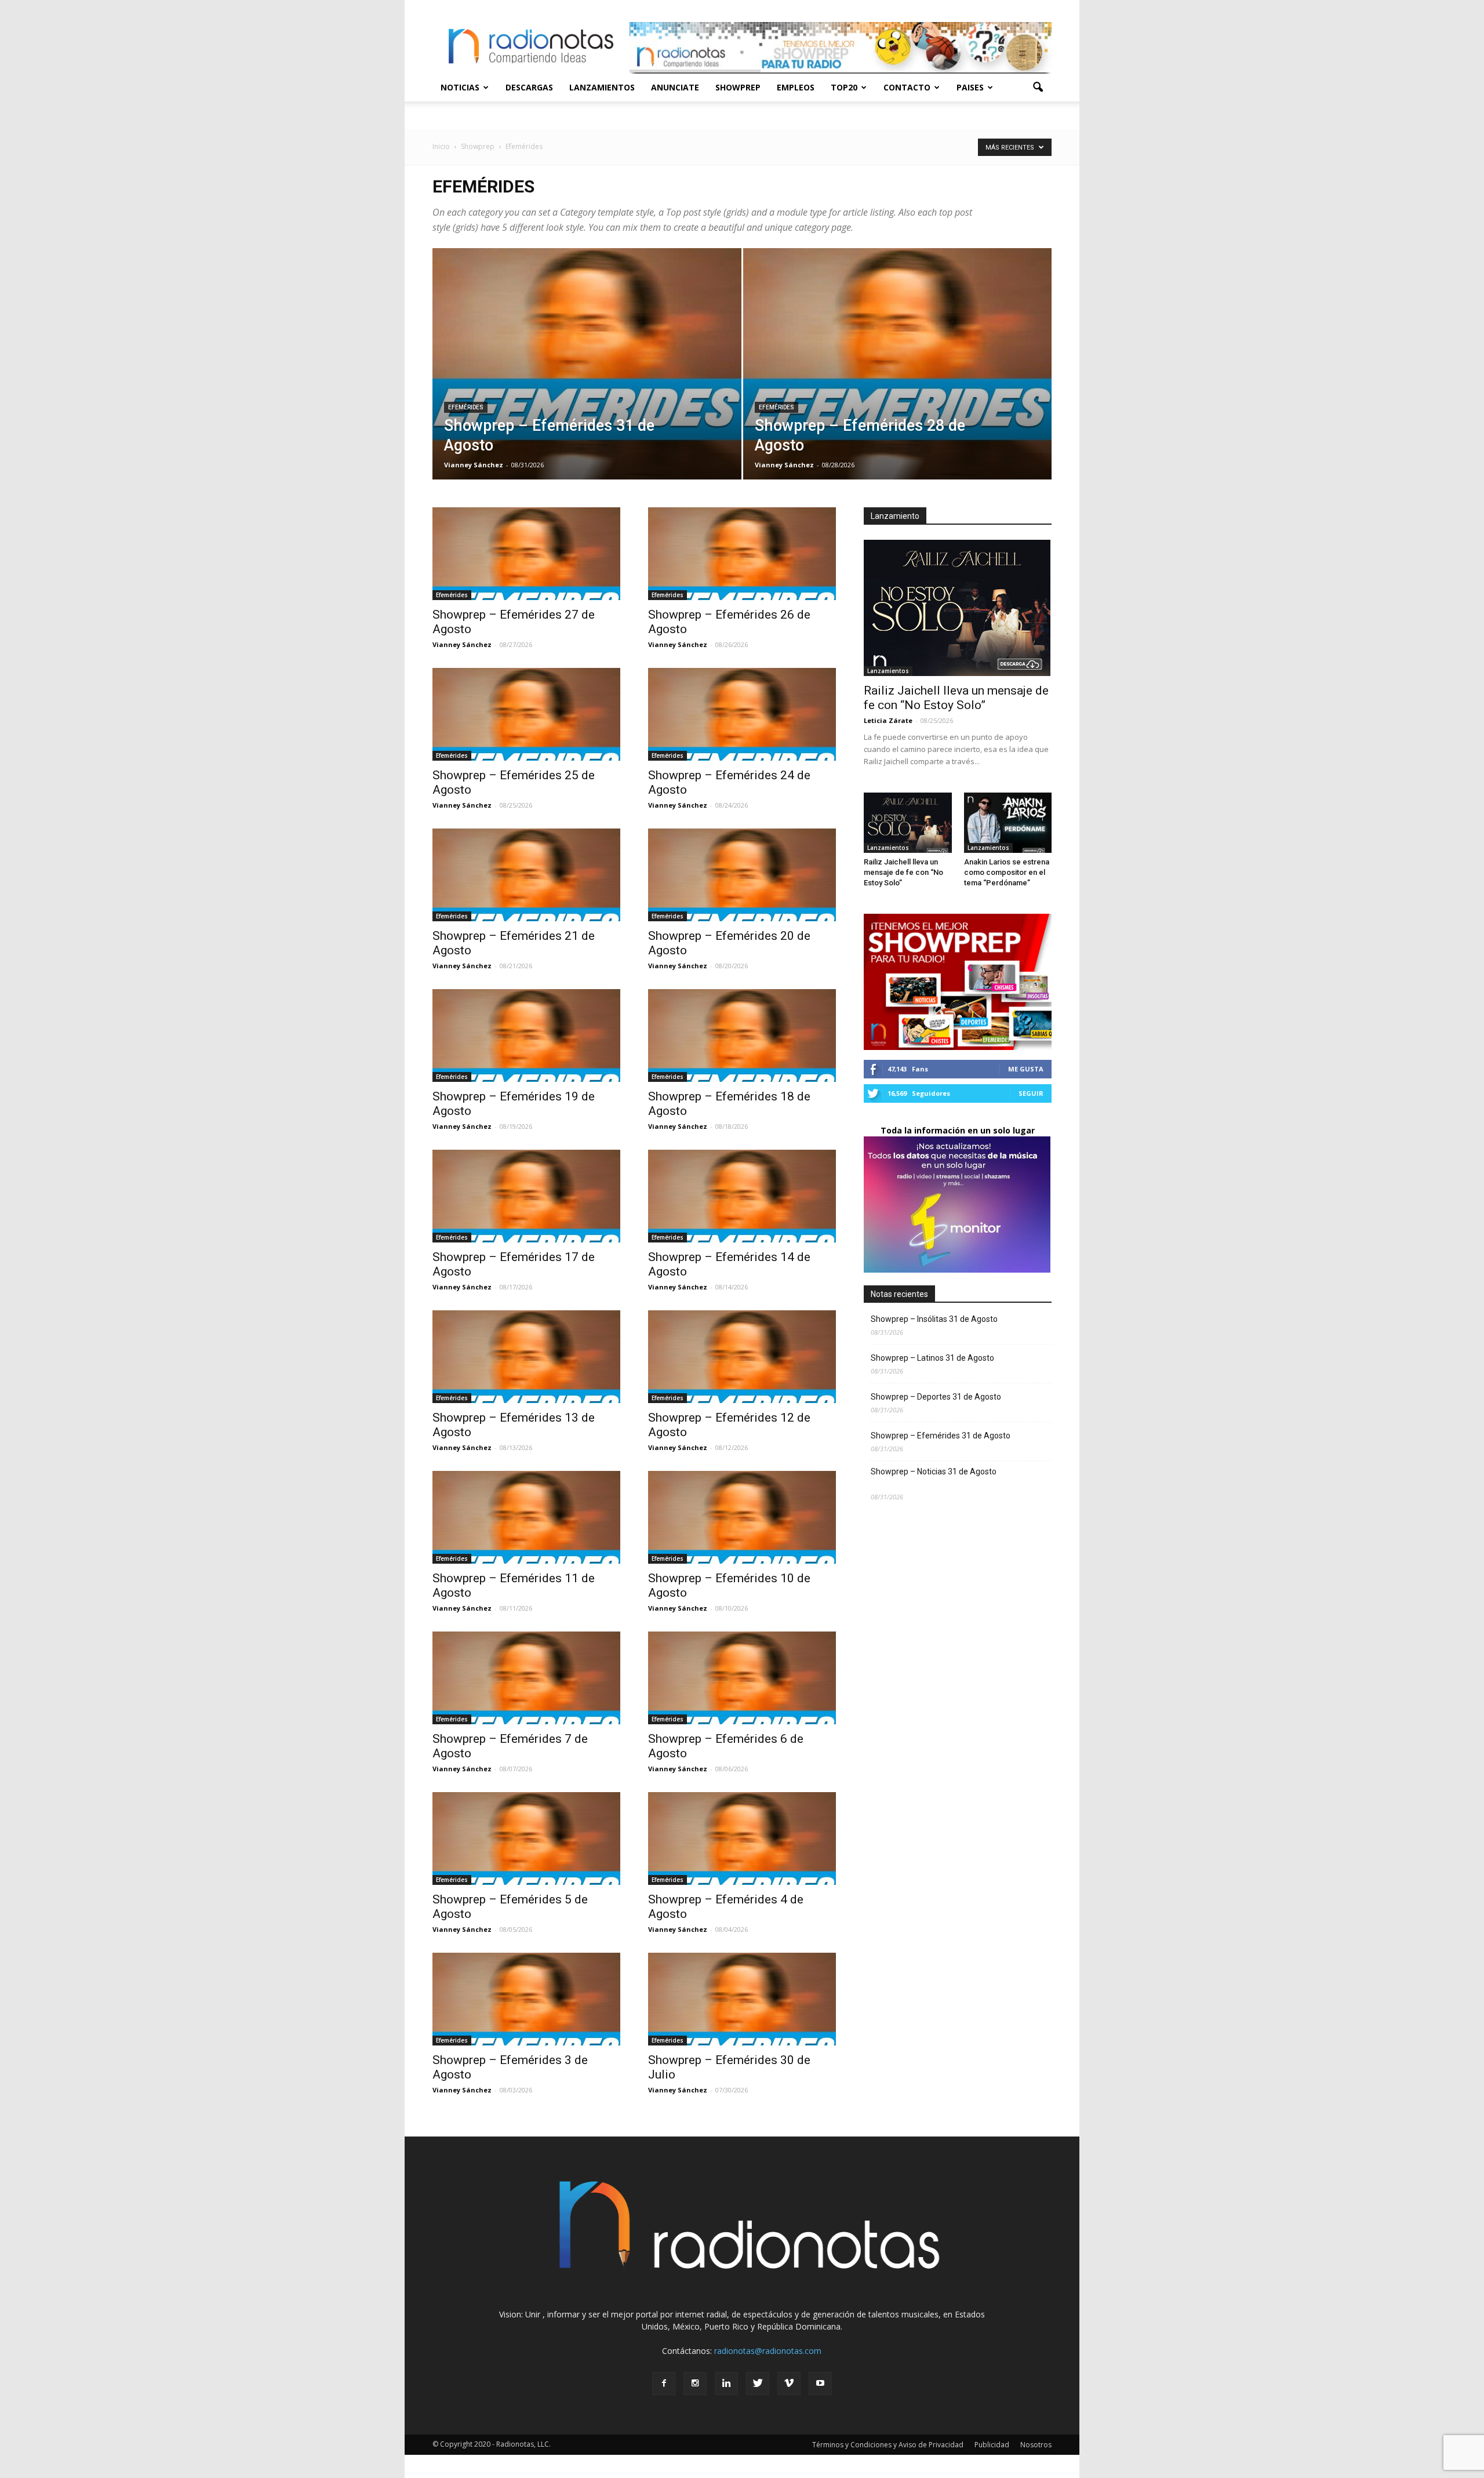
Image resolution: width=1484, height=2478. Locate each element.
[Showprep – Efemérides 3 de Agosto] (526, 1999)
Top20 (844, 87)
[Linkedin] (726, 2383)
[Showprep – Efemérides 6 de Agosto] (742, 1678)
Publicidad (992, 2445)
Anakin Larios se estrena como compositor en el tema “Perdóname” (1007, 872)
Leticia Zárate (888, 720)
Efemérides (466, 407)
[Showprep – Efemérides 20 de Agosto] (742, 875)
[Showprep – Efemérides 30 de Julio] (742, 1999)
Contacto (907, 87)
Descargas (529, 87)
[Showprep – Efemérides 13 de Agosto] (526, 1357)
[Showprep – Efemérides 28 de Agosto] (898, 382)
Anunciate (675, 87)
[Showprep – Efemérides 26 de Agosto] (742, 554)
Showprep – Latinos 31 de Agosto (952, 1358)
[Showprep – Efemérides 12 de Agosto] (742, 1357)
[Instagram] (695, 2383)
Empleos (796, 87)
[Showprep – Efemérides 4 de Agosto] (742, 1838)
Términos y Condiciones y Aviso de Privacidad (888, 2445)
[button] (1038, 88)
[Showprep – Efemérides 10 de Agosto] (742, 1517)
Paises (970, 87)
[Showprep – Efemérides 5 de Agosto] (526, 1838)
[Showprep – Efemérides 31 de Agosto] (587, 382)
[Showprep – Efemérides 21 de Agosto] (526, 875)
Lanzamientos (602, 87)
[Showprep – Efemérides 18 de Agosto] (742, 1035)
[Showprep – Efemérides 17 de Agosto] (526, 1196)
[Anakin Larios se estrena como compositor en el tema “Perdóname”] (1008, 823)
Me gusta (1026, 1069)
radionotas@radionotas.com (768, 2351)
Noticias (460, 87)
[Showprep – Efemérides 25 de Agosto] (526, 714)
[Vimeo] (789, 2383)
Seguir (1031, 1093)
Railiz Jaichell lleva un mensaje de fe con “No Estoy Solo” (956, 698)
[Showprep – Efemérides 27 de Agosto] (526, 554)
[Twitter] (758, 2383)
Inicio (441, 146)
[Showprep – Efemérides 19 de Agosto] (526, 1035)
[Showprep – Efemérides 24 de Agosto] (742, 714)
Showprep (738, 87)
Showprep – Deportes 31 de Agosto (946, 1397)
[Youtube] (820, 2383)
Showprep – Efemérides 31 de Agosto (948, 1436)
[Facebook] (664, 2383)
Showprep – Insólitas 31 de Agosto (952, 1319)
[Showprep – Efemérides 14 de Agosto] (742, 1196)
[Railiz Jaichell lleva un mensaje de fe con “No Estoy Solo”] (958, 608)
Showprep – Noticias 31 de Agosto (951, 1478)
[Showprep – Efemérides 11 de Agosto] (526, 1517)
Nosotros (1036, 2445)
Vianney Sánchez (474, 465)
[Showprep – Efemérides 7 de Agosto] (526, 1678)
